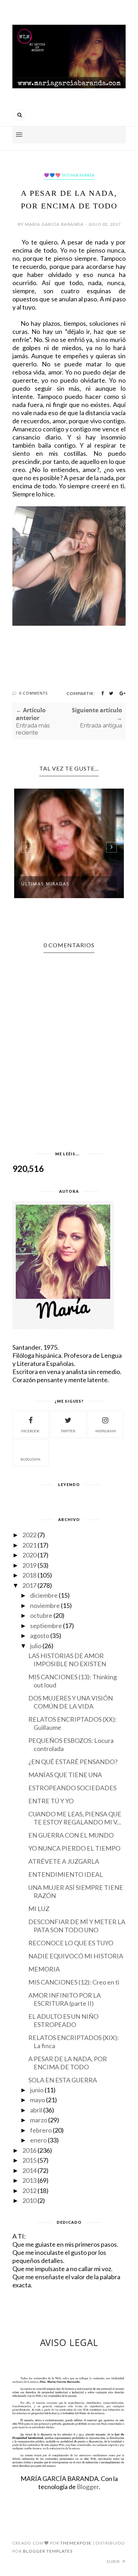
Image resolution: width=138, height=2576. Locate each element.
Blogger (88, 2487)
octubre (41, 1615)
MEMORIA (44, 1969)
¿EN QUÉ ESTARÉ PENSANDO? (73, 1762)
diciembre (44, 1595)
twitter (68, 1431)
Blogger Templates (48, 2551)
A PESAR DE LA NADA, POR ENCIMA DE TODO (68, 2063)
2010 (29, 2200)
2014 (29, 2170)
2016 (29, 2150)
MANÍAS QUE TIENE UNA (65, 1775)
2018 (29, 1575)
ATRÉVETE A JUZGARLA (64, 1861)
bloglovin (30, 1459)
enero (38, 2140)
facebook (30, 1431)
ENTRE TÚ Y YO (51, 1801)
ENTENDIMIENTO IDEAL (66, 1874)
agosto (40, 1635)
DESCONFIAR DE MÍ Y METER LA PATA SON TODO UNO (77, 1926)
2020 (29, 1555)
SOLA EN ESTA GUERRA (63, 2080)
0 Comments (33, 693)
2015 (29, 2160)
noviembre (45, 1605)
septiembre (46, 1626)
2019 (29, 1565)
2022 (29, 1535)
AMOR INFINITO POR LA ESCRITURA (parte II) (65, 1999)
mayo (38, 2100)
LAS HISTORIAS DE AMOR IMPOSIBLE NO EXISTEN (67, 1660)
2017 (29, 1585)
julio (36, 1646)
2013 (29, 2180)
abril (36, 2110)
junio (37, 2090)
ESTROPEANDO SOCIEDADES (72, 1788)
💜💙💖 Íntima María (69, 175)
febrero (41, 2130)
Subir (114, 2561)
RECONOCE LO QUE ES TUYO (71, 1943)
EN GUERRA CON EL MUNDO (71, 1835)
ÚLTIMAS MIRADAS (45, 884)
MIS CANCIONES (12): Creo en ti (74, 1982)
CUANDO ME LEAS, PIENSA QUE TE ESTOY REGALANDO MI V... (75, 1818)
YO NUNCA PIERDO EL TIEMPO (74, 1848)
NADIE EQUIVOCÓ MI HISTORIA (76, 1956)
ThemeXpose (76, 2543)
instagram (105, 1431)
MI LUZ (39, 1909)
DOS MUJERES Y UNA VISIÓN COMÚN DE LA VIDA (71, 1702)
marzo (39, 2120)
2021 (29, 1545)
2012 (29, 2191)
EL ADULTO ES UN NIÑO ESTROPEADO (63, 2020)
